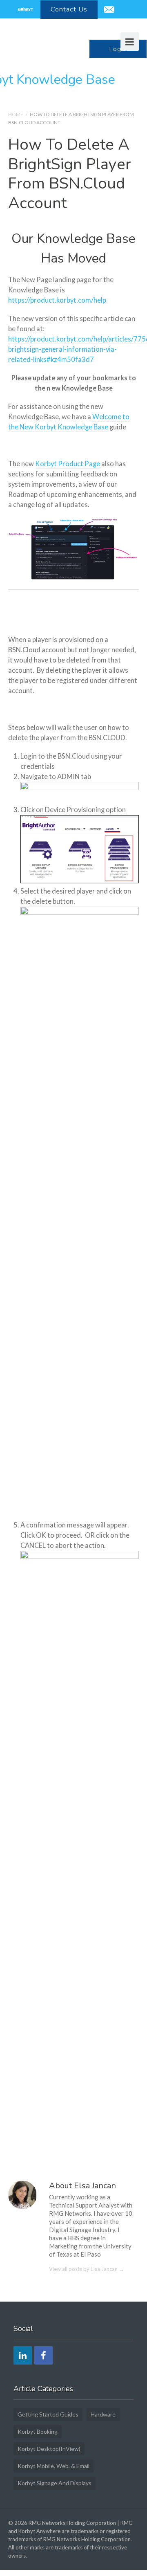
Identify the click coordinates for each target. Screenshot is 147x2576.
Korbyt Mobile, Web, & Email (53, 2466)
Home (16, 114)
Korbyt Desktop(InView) (49, 2449)
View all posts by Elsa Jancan (87, 2269)
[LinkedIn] (23, 2355)
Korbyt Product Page (68, 464)
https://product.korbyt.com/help (57, 300)
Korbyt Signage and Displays (55, 2483)
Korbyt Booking (38, 2431)
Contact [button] (69, 9)
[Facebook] (43, 2355)
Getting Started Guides (48, 2414)
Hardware (103, 2414)
